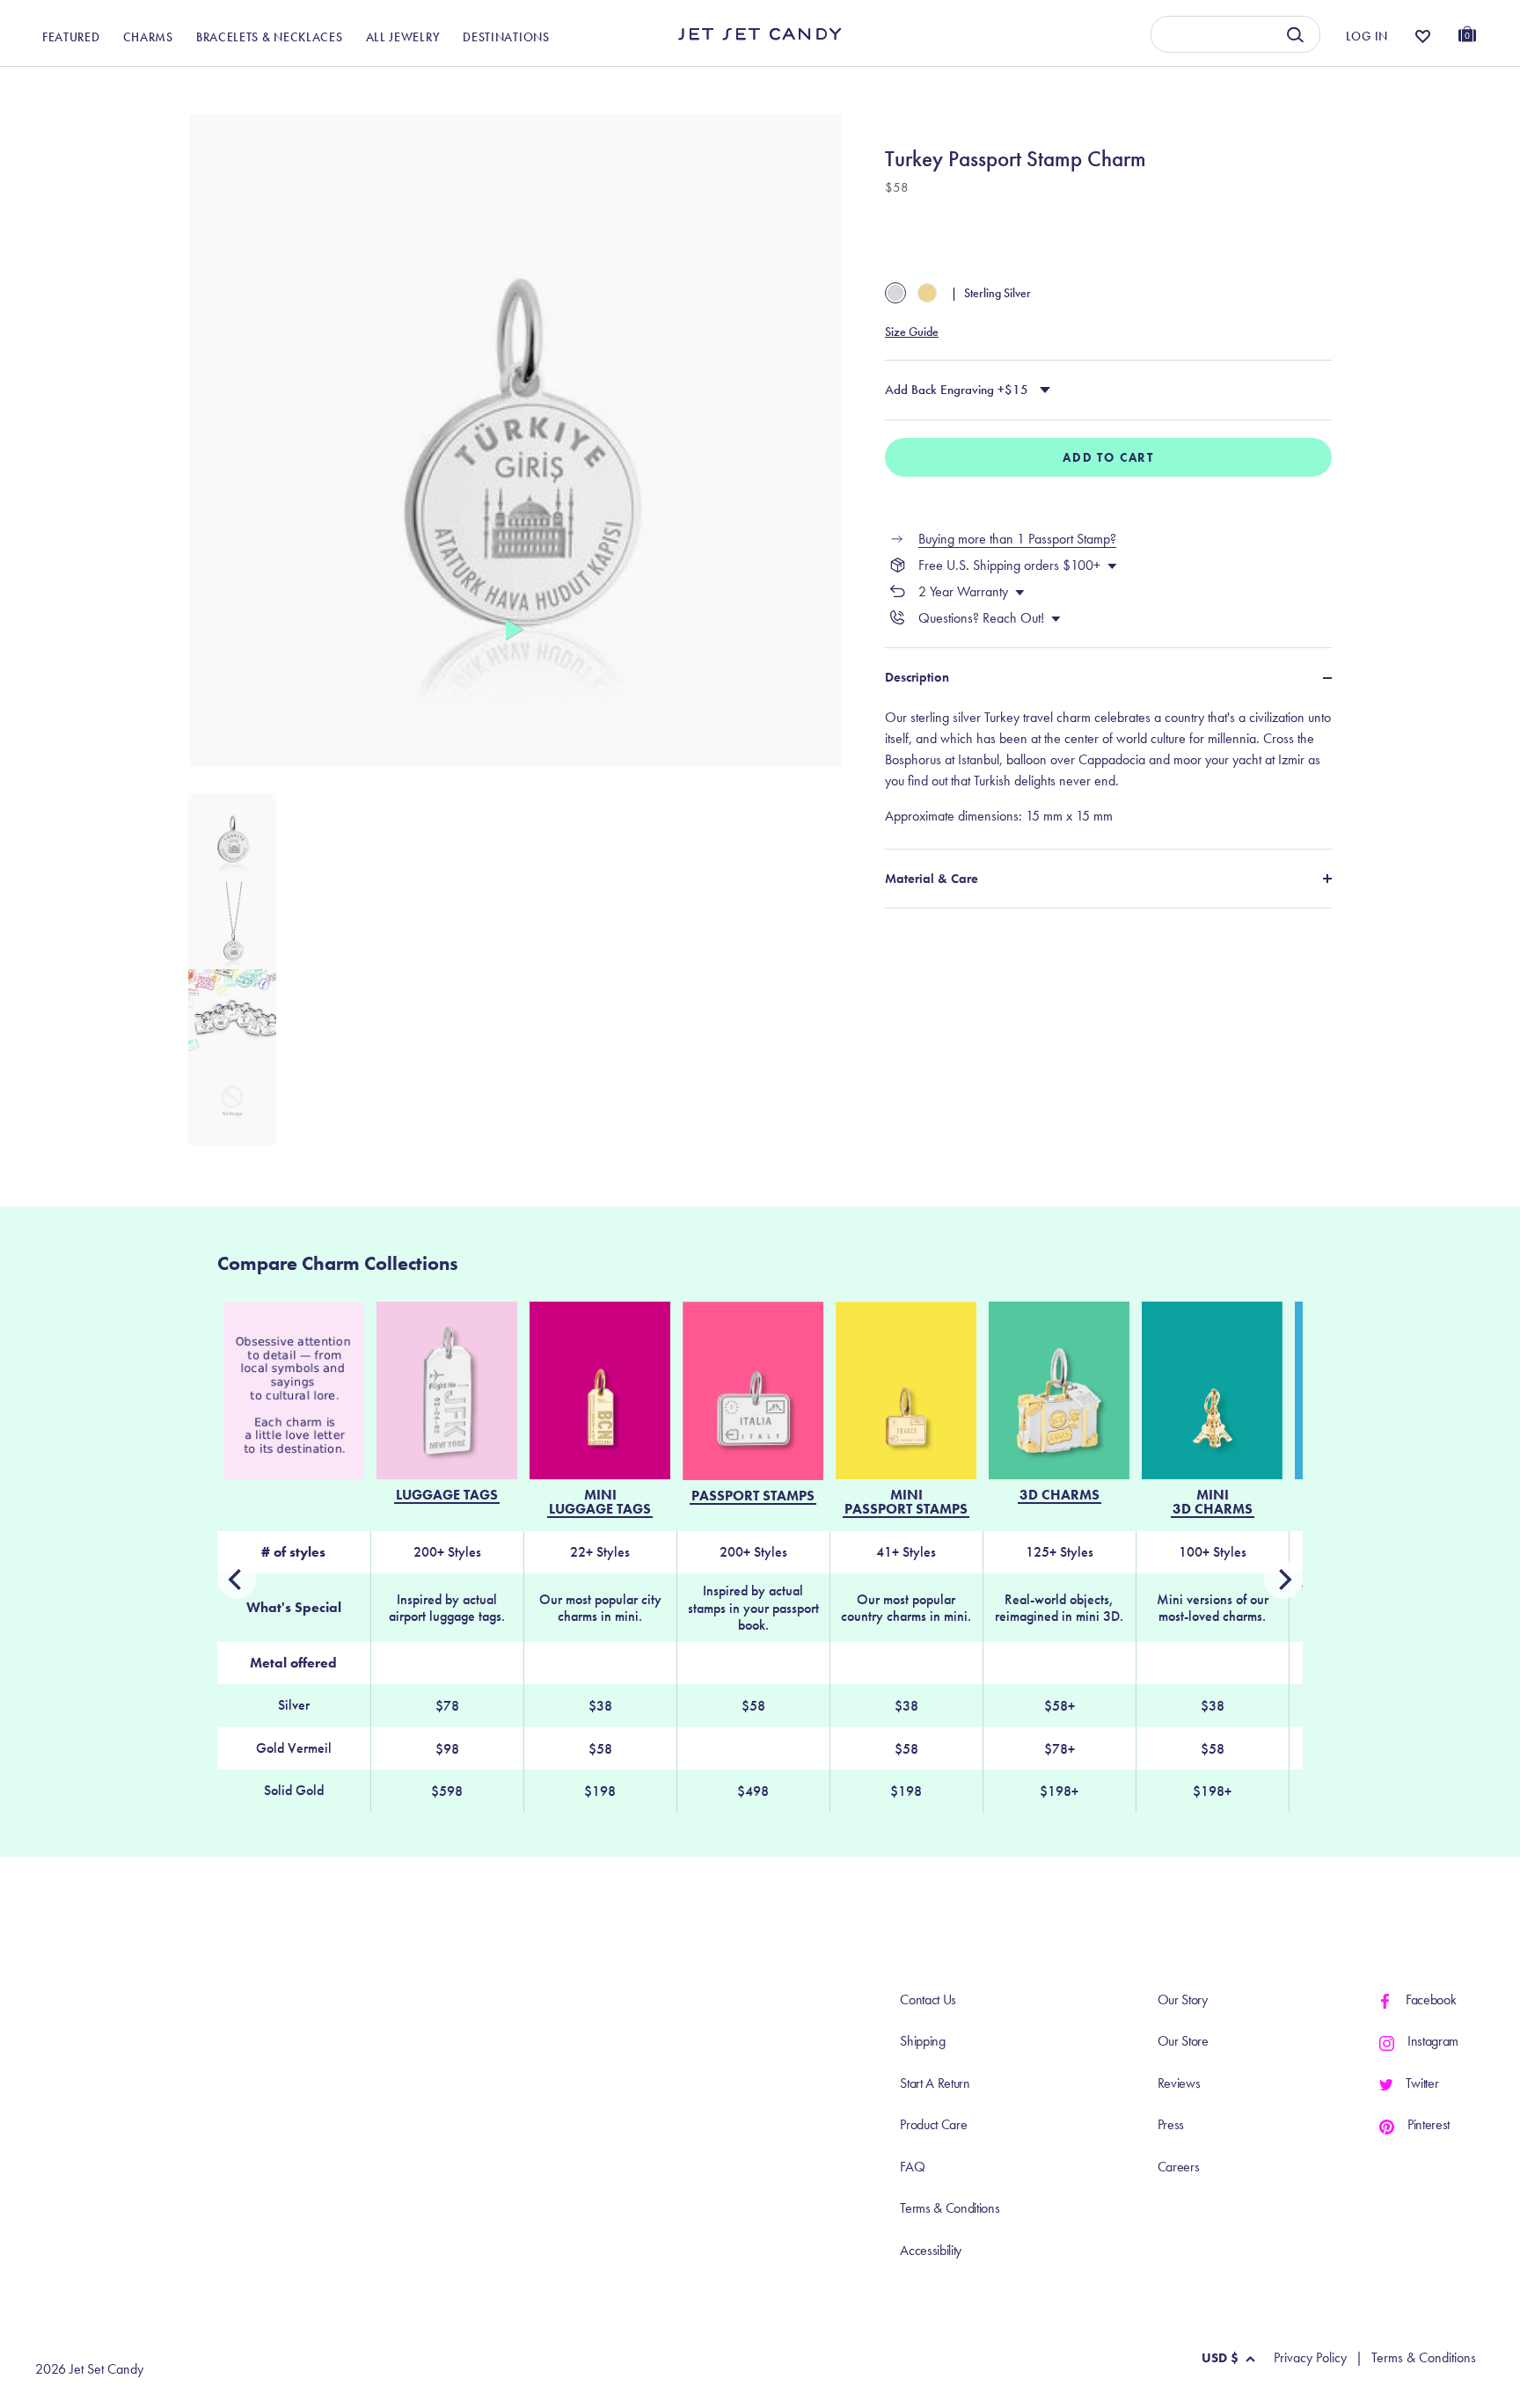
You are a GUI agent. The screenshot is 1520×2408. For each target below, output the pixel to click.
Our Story (1183, 1999)
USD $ (1220, 2358)
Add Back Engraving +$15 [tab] (957, 390)
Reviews (1179, 2083)
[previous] (1283, 1580)
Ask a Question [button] (1388, 86)
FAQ (912, 2167)
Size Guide (912, 332)
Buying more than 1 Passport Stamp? (1017, 539)
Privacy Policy (1310, 2358)
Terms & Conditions (950, 2208)
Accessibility (931, 2250)
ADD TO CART (1108, 457)
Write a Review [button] (1121, 86)
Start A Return (935, 2083)
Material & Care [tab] (932, 879)
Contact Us (928, 1999)
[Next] (237, 1580)
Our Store (1183, 2041)
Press (1171, 2124)
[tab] (1108, 767)
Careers (1179, 2167)
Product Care (933, 2124)
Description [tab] (917, 677)
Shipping (922, 2041)
